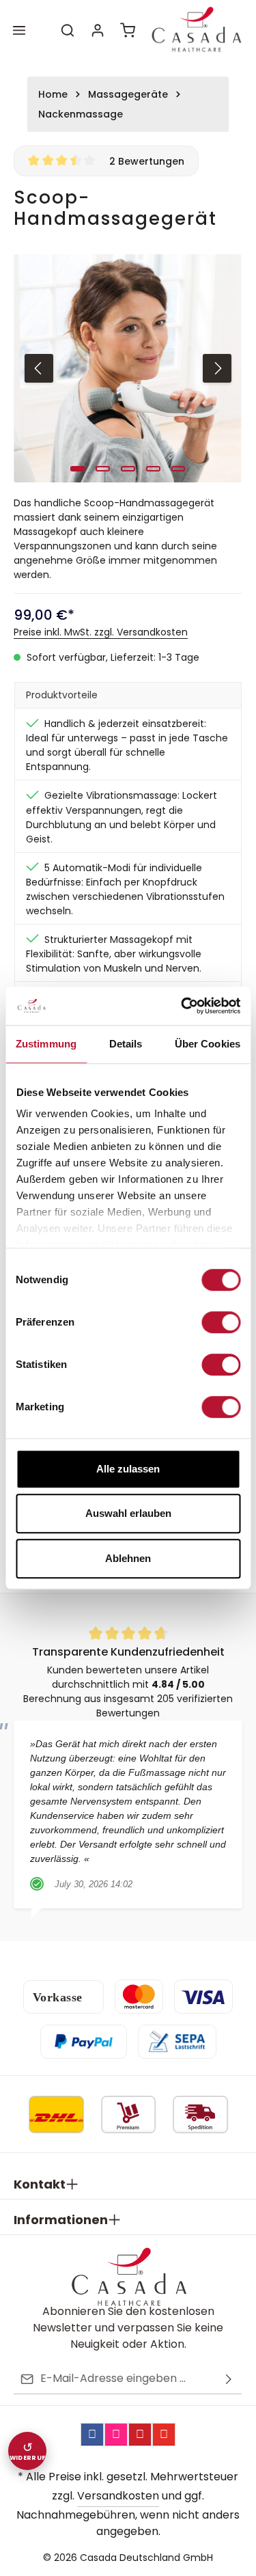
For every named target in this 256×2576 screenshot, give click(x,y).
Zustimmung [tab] (46, 1044)
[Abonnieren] (229, 2379)
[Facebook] (92, 2435)
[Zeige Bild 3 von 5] (128, 469)
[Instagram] (116, 2435)
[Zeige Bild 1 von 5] (77, 469)
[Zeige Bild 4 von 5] (153, 469)
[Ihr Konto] (98, 30)
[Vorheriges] (39, 368)
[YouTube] (164, 2435)
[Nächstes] (217, 368)
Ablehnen (128, 1558)
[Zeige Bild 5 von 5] (179, 469)
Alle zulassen (128, 1469)
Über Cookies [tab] (208, 1044)
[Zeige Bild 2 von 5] (103, 469)
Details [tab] (126, 1044)
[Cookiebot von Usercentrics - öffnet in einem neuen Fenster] (182, 1006)
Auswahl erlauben (128, 1513)
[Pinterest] (140, 2435)
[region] (128, 368)
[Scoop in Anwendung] (128, 368)
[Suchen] (68, 30)
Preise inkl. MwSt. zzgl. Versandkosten (101, 632)
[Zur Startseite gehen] (196, 30)
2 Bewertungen (147, 161)
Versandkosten (118, 2496)
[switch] (221, 1322)
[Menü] (19, 30)
